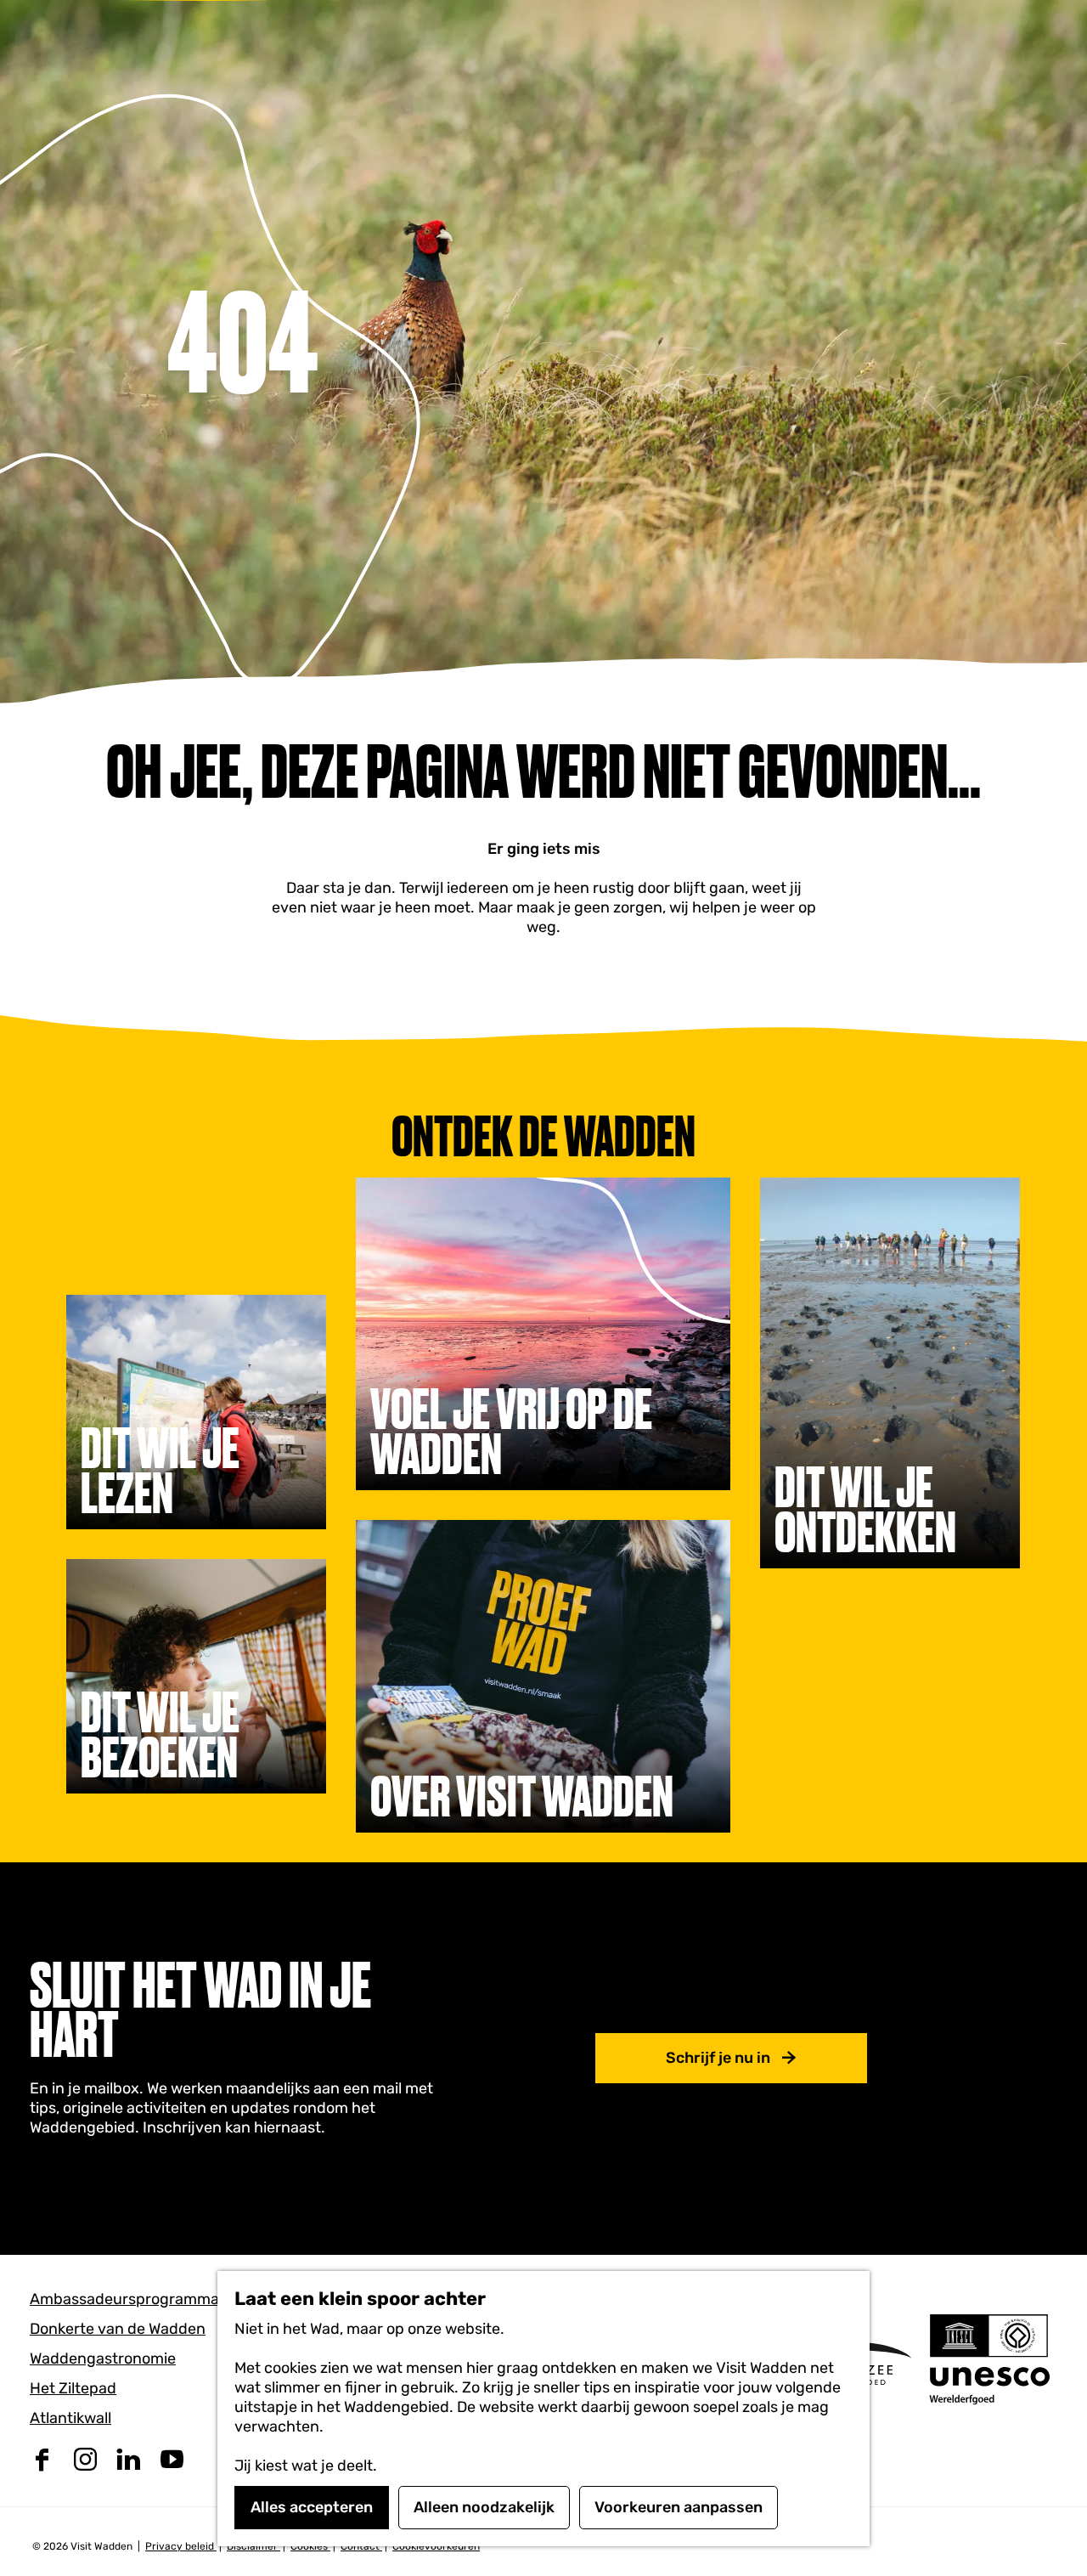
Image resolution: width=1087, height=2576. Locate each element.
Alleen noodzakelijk (484, 2507)
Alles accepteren (312, 2507)
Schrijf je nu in (718, 2058)
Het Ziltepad (73, 2388)
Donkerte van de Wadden (118, 2329)
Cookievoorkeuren (436, 2546)
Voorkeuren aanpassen (679, 2507)
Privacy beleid (181, 2546)
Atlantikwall (70, 2418)
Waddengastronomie (103, 2359)
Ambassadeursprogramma (124, 2299)
